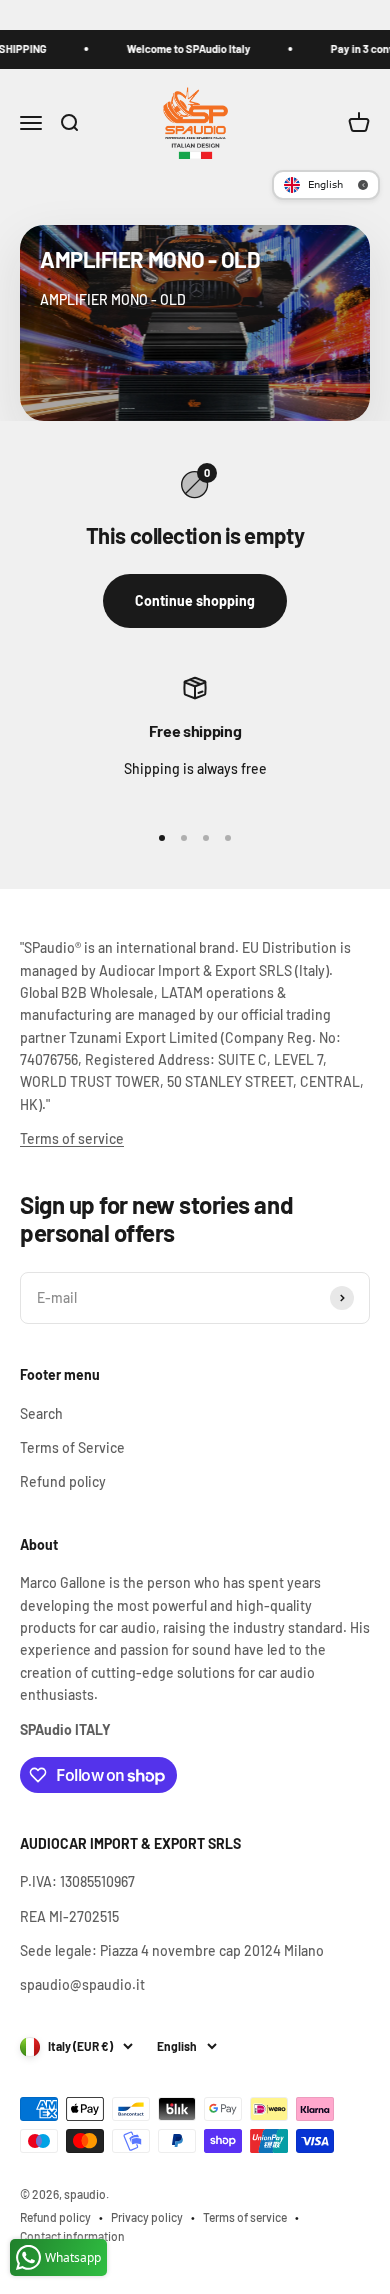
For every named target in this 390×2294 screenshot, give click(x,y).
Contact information (72, 2236)
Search (41, 1413)
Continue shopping (195, 600)
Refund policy (63, 1481)
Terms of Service (72, 1447)
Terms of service (72, 1138)
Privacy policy (147, 2217)
